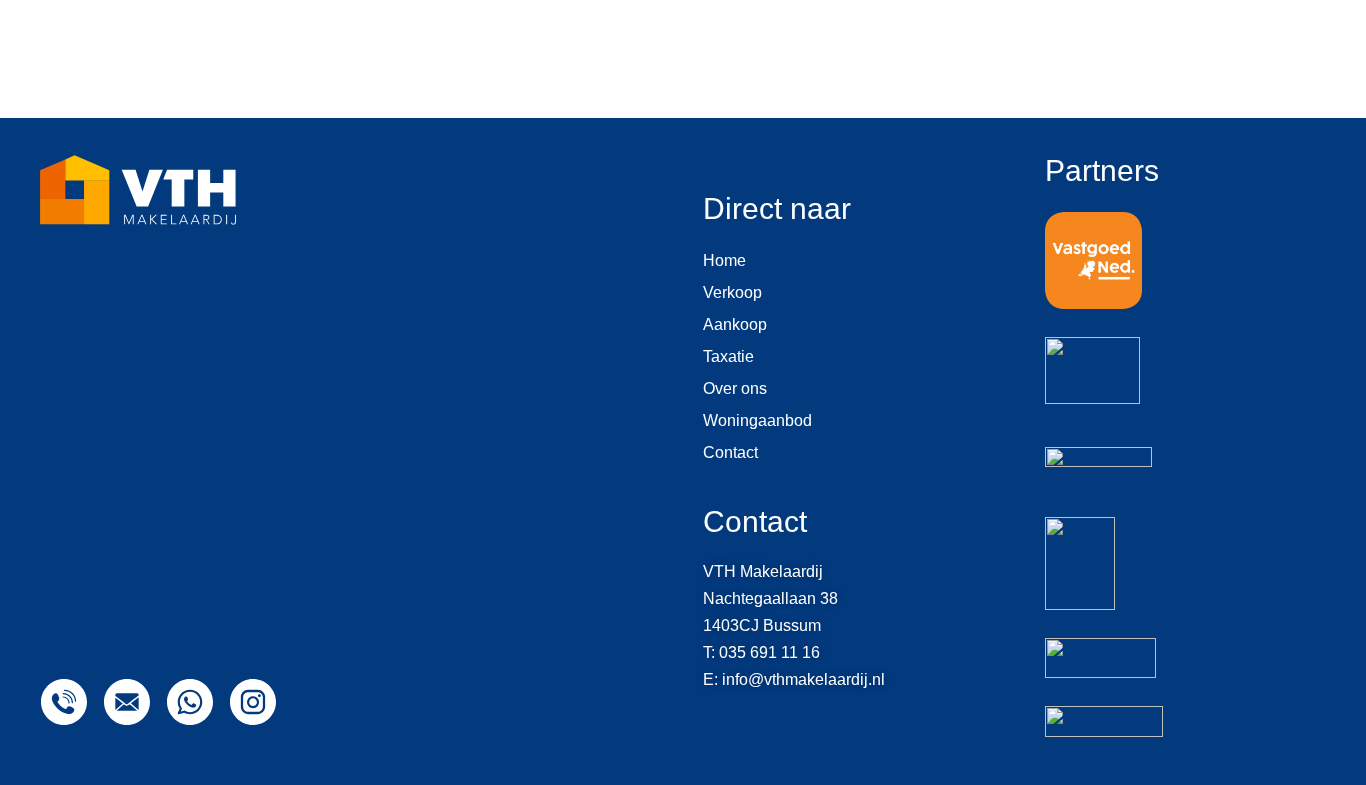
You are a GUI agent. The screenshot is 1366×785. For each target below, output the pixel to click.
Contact (730, 452)
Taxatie (728, 356)
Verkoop (732, 292)
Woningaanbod (757, 420)
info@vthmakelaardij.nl (803, 679)
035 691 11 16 (769, 652)
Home (724, 260)
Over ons (735, 388)
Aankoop (735, 324)
